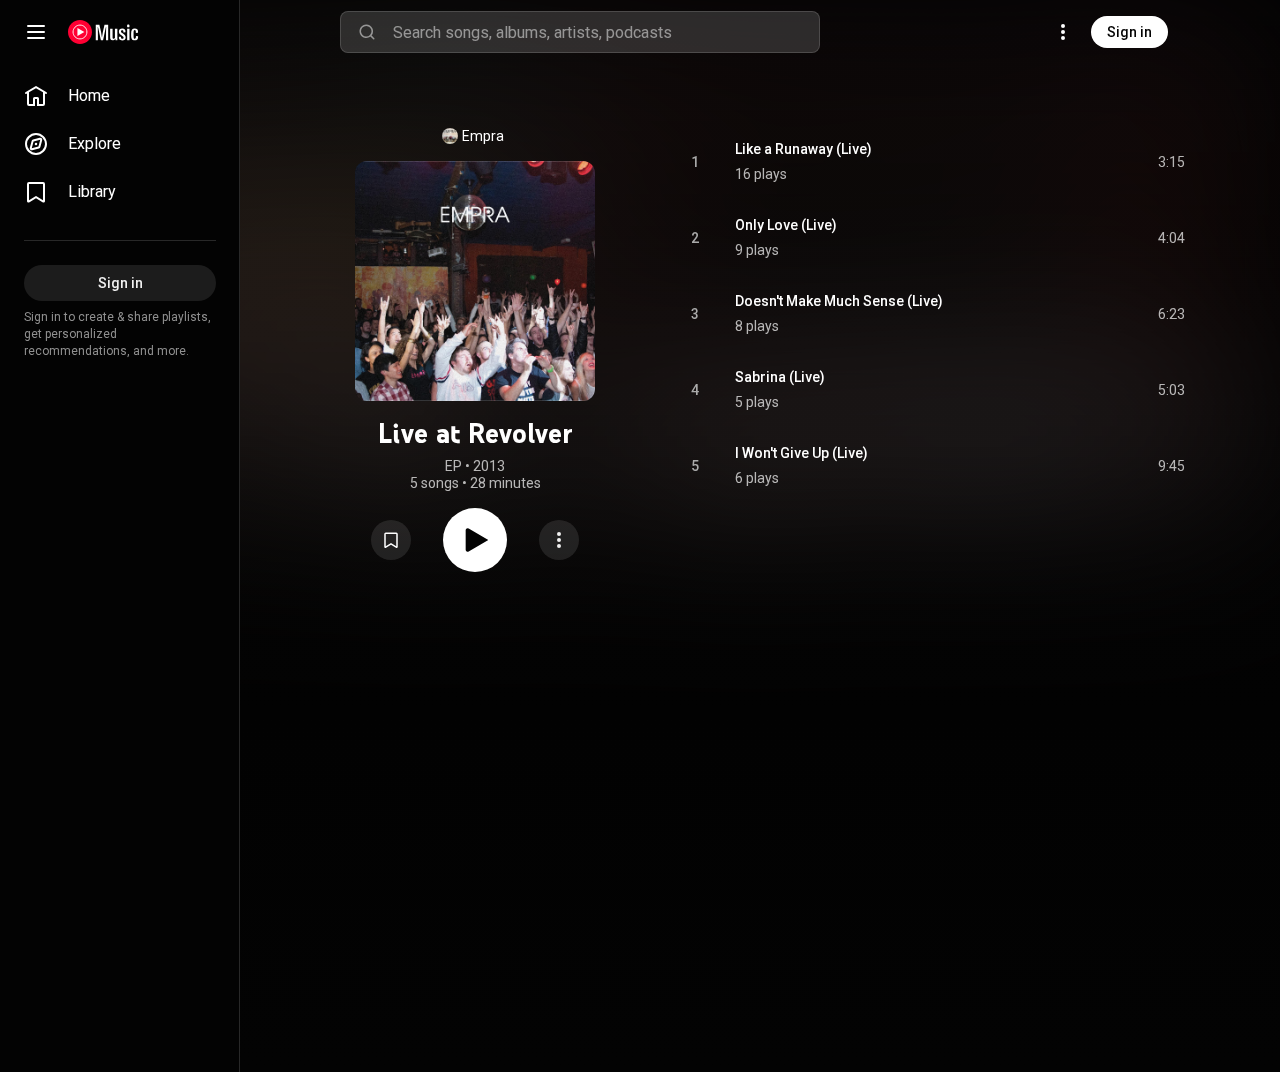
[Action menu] (559, 540)
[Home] (103, 32)
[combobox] (606, 32)
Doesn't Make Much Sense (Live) (839, 301)
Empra (483, 136)
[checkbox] (1171, 162)
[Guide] (36, 32)
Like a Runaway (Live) (803, 149)
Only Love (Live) (786, 225)
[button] (391, 540)
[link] (120, 96)
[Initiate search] (367, 32)
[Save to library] (391, 540)
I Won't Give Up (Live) (801, 453)
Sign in (1129, 32)
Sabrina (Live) (780, 377)
